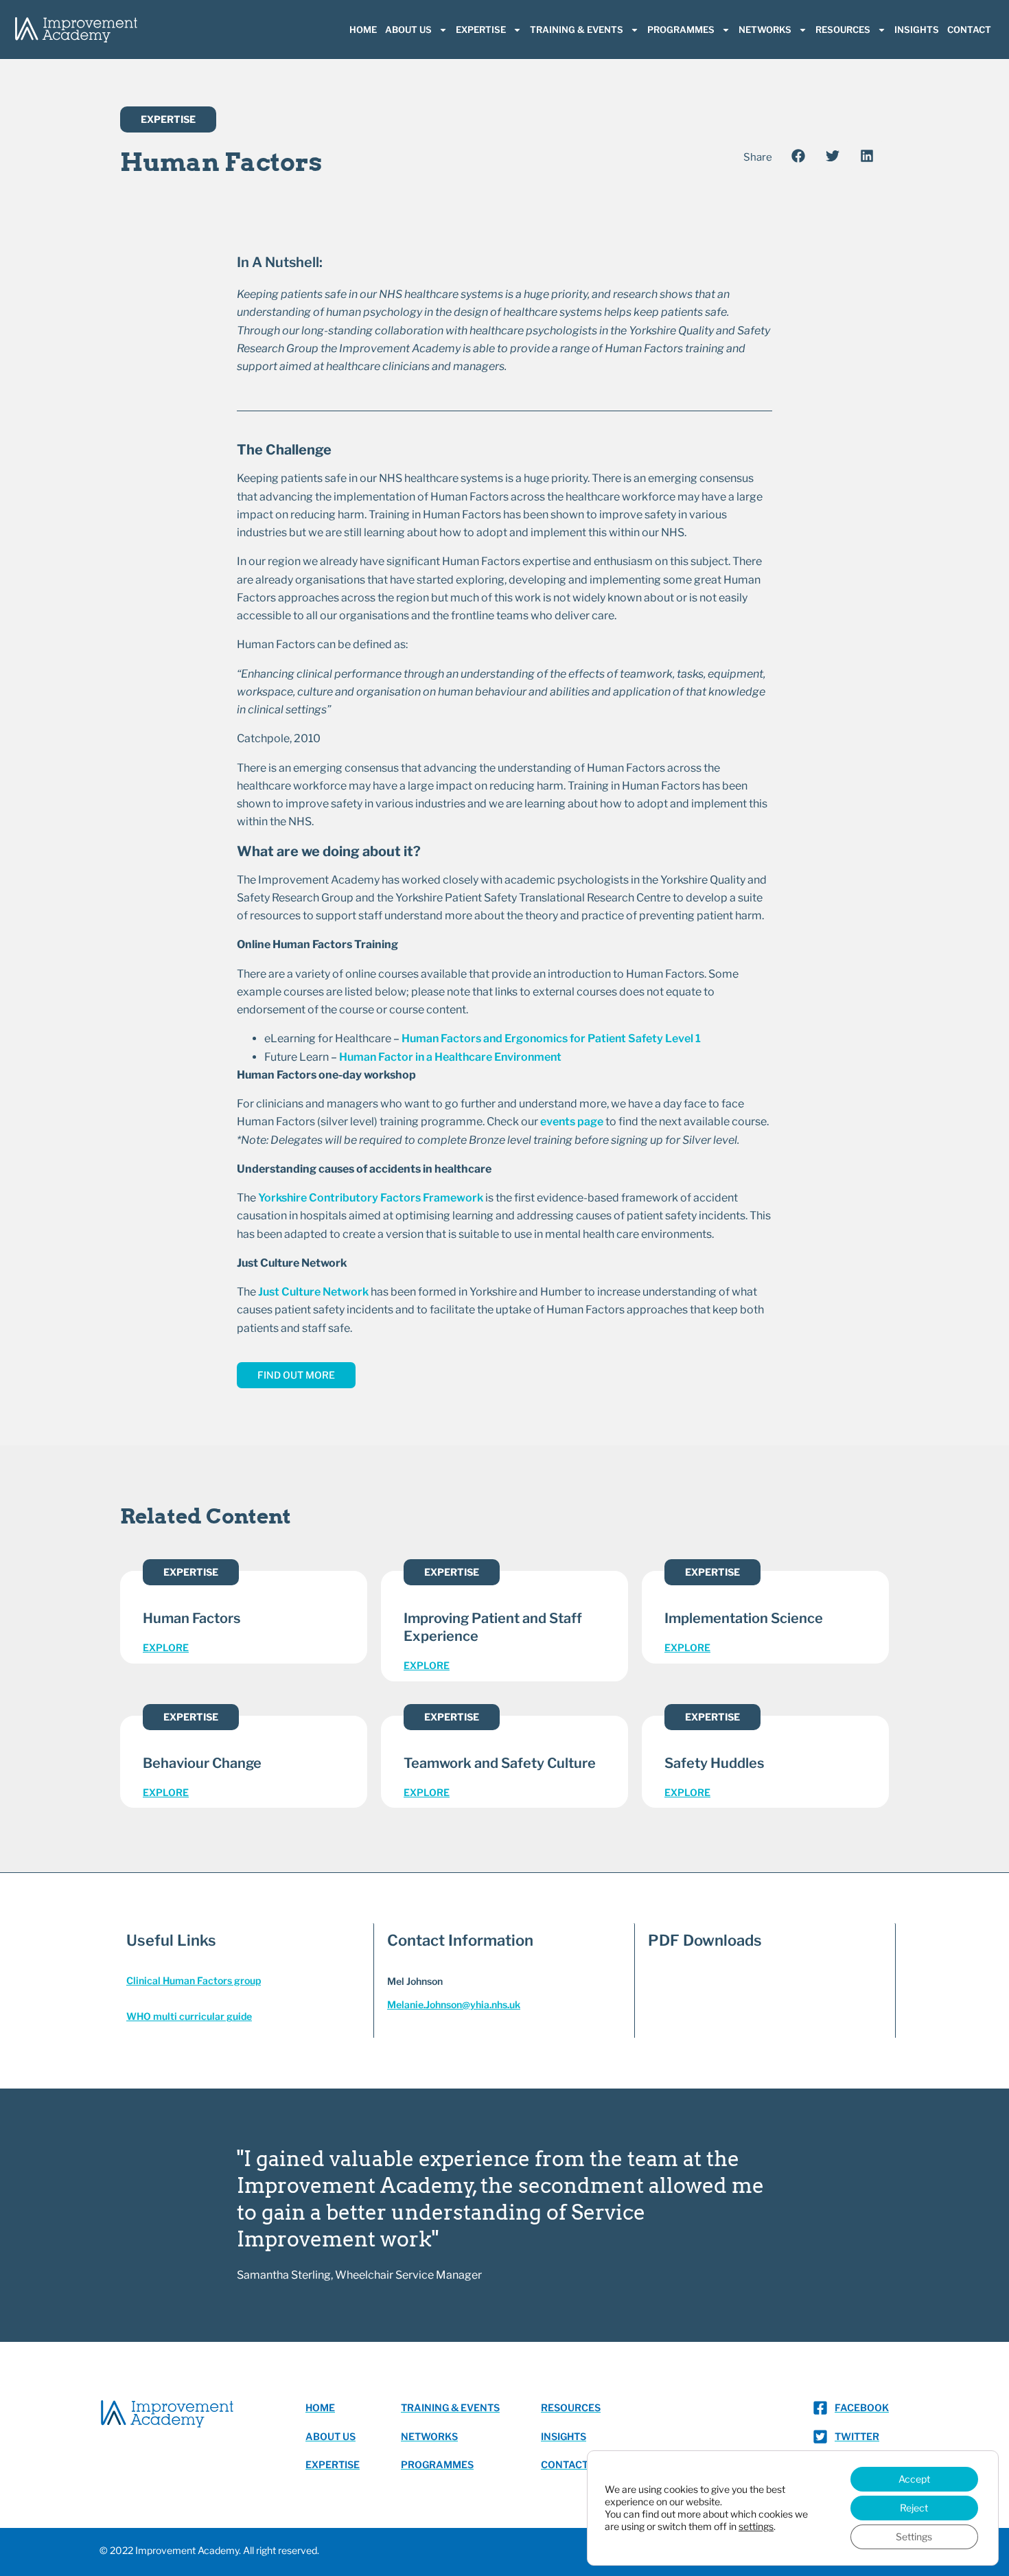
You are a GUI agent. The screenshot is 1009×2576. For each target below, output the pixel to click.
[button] (798, 156)
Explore (166, 1647)
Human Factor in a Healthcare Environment (450, 1057)
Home (363, 30)
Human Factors (192, 1618)
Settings (914, 2537)
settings (756, 2526)
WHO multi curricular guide (189, 2016)
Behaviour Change (202, 1763)
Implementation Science (744, 1618)
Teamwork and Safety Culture (500, 1763)
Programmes (681, 30)
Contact (969, 30)
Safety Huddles (714, 1763)
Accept (914, 2479)
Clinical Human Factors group (194, 1980)
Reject (914, 2508)
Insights (917, 30)
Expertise (481, 30)
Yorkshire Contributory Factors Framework (371, 1198)
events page (572, 1122)
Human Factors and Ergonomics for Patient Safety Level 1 (551, 1038)
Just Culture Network (313, 1292)
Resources (843, 30)
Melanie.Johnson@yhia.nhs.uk (454, 2004)
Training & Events (577, 30)
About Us (408, 30)
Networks (765, 30)
